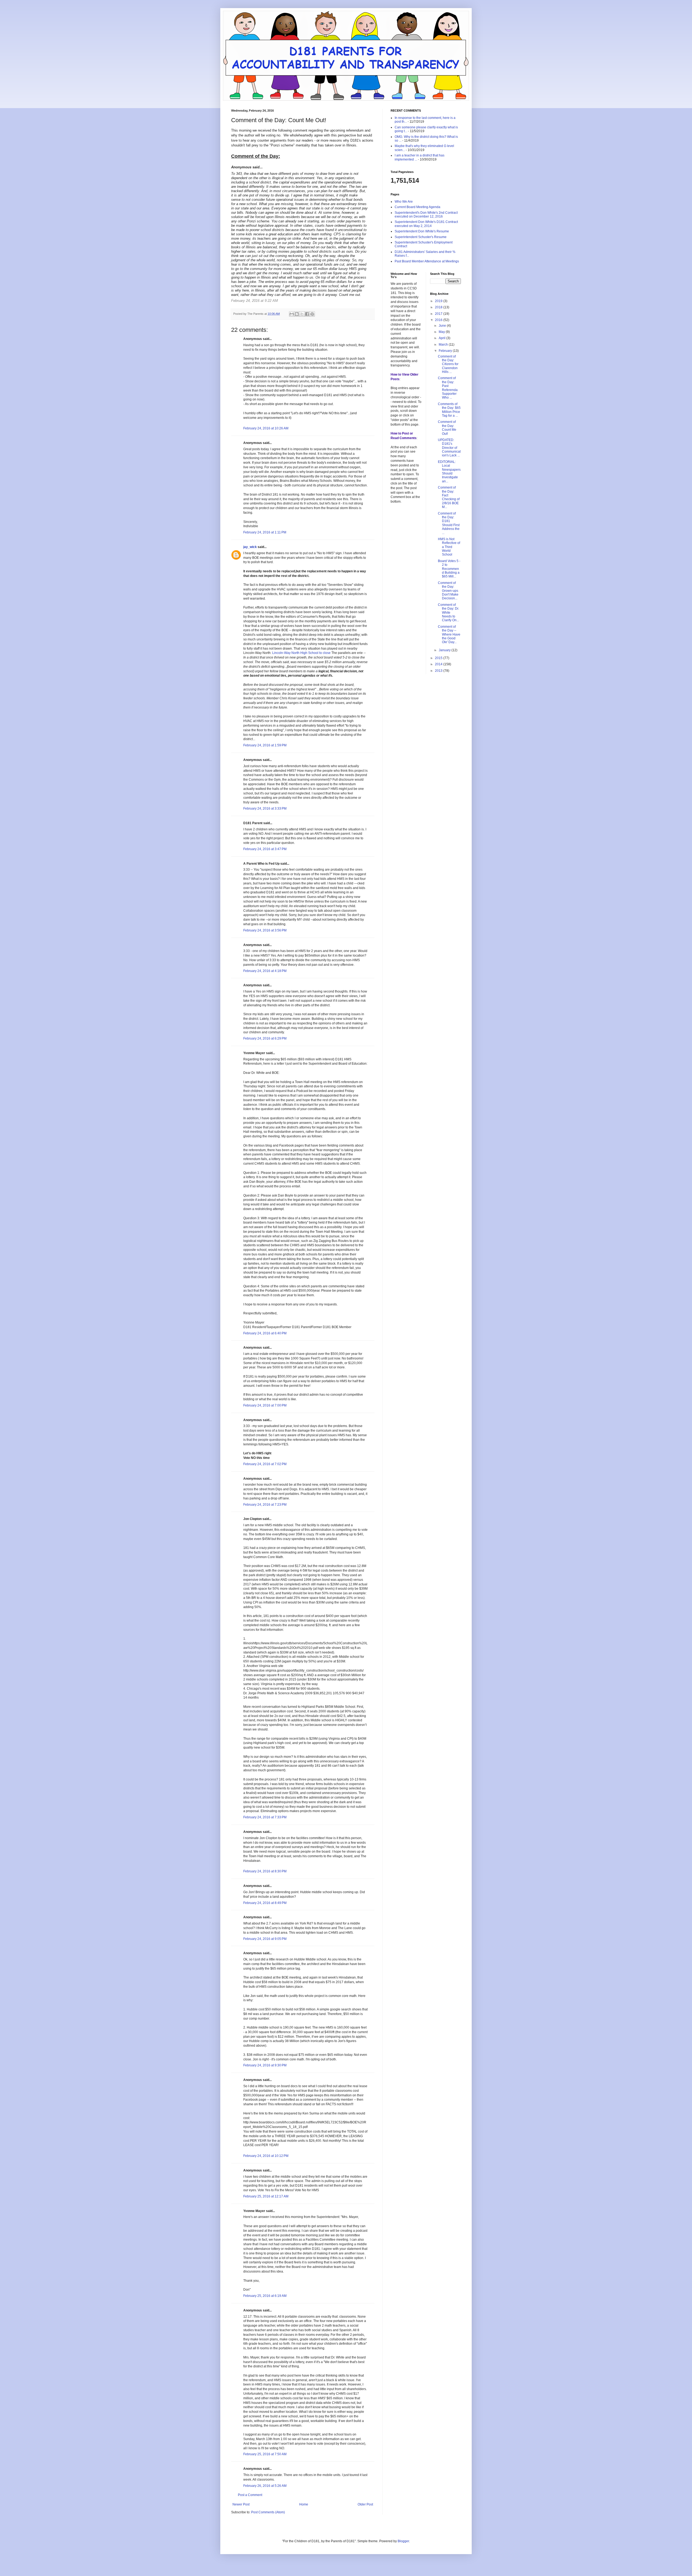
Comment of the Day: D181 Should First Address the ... (449, 523)
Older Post (365, 2504)
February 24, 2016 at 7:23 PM (265, 1505)
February (446, 351)
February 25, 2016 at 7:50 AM (265, 2454)
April (443, 338)
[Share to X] (302, 314)
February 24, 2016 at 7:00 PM (265, 1405)
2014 (439, 664)
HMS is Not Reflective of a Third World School (449, 547)
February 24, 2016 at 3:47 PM (265, 849)
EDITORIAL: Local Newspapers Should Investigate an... (449, 472)
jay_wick (250, 547)
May (442, 332)
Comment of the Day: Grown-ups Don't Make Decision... (448, 591)
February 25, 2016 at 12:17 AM (266, 2196)
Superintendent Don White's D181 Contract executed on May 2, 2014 (426, 224)
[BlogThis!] (297, 314)
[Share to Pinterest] (312, 314)
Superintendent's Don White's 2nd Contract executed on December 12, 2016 (426, 215)
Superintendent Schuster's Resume (421, 237)
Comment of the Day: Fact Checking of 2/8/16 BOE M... (449, 497)
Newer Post (241, 2504)
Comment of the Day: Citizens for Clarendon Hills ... (448, 364)
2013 (439, 671)
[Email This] (292, 314)
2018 (439, 307)
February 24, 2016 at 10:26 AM (266, 428)
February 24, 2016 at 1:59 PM (265, 745)
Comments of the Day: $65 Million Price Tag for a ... (449, 410)
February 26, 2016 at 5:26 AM (265, 2486)
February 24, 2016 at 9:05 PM (265, 1939)
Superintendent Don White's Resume (422, 231)
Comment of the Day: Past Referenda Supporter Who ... (448, 388)
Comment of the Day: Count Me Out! (447, 428)
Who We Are (404, 202)
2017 (439, 314)
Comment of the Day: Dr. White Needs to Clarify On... (448, 613)
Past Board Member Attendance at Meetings (427, 261)
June (443, 326)
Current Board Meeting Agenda (417, 207)
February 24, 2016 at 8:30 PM (265, 1871)
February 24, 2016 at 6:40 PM (265, 1333)
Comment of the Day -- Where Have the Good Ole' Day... (449, 634)
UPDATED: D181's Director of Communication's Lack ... (449, 448)
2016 (439, 320)
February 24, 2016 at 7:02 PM (265, 1464)
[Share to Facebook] (307, 314)
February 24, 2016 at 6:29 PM (265, 1038)
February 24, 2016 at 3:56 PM (265, 930)
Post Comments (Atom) (268, 2512)
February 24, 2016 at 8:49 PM (265, 1903)
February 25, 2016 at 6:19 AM (265, 2296)
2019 (439, 301)
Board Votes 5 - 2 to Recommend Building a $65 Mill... (449, 569)
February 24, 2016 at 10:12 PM (266, 2156)
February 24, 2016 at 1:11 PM (265, 532)
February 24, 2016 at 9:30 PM (265, 2065)
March (444, 345)
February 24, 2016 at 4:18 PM (265, 971)
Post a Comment (250, 2495)
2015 (439, 658)
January (445, 650)
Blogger (403, 2541)
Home (304, 2504)
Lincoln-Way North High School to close (301, 653)
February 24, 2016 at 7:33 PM (265, 1817)
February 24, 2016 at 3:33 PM (265, 808)
